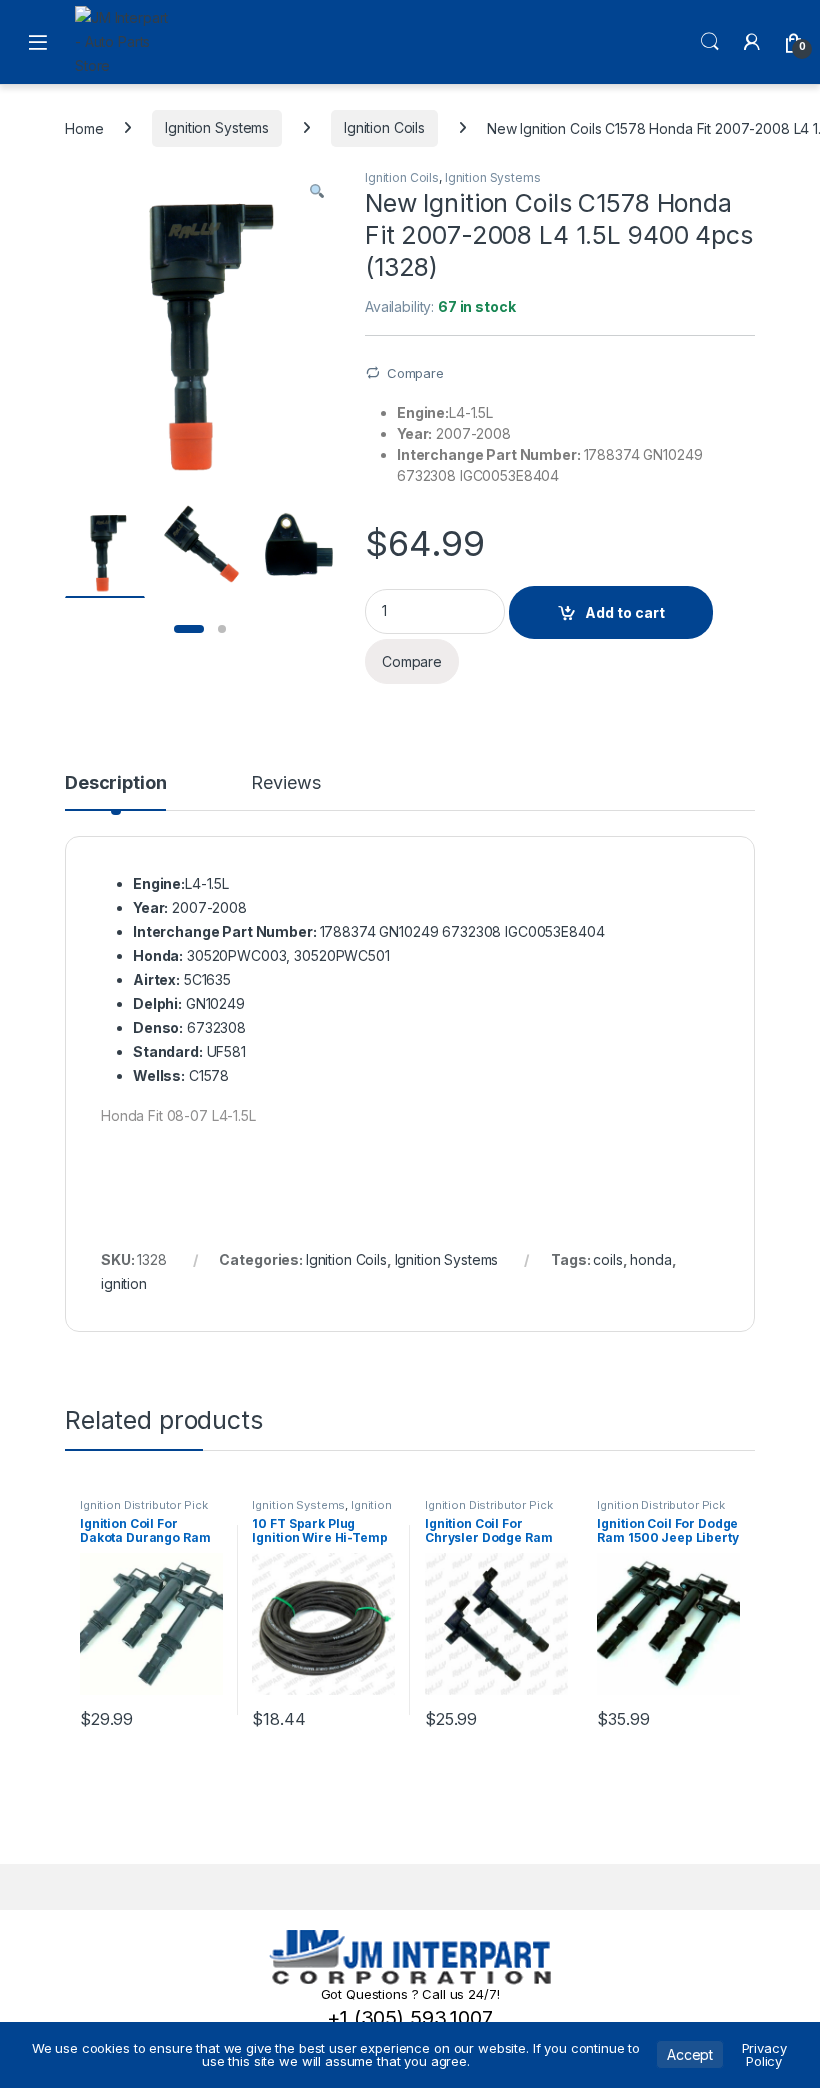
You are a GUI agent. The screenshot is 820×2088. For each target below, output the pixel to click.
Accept (690, 2054)
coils (607, 1259)
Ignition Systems (217, 127)
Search (710, 42)
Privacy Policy (764, 2054)
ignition (124, 1283)
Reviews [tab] (285, 783)
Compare (415, 373)
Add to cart (625, 612)
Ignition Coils (384, 127)
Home (84, 127)
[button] (317, 191)
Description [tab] (115, 783)
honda (650, 1259)
